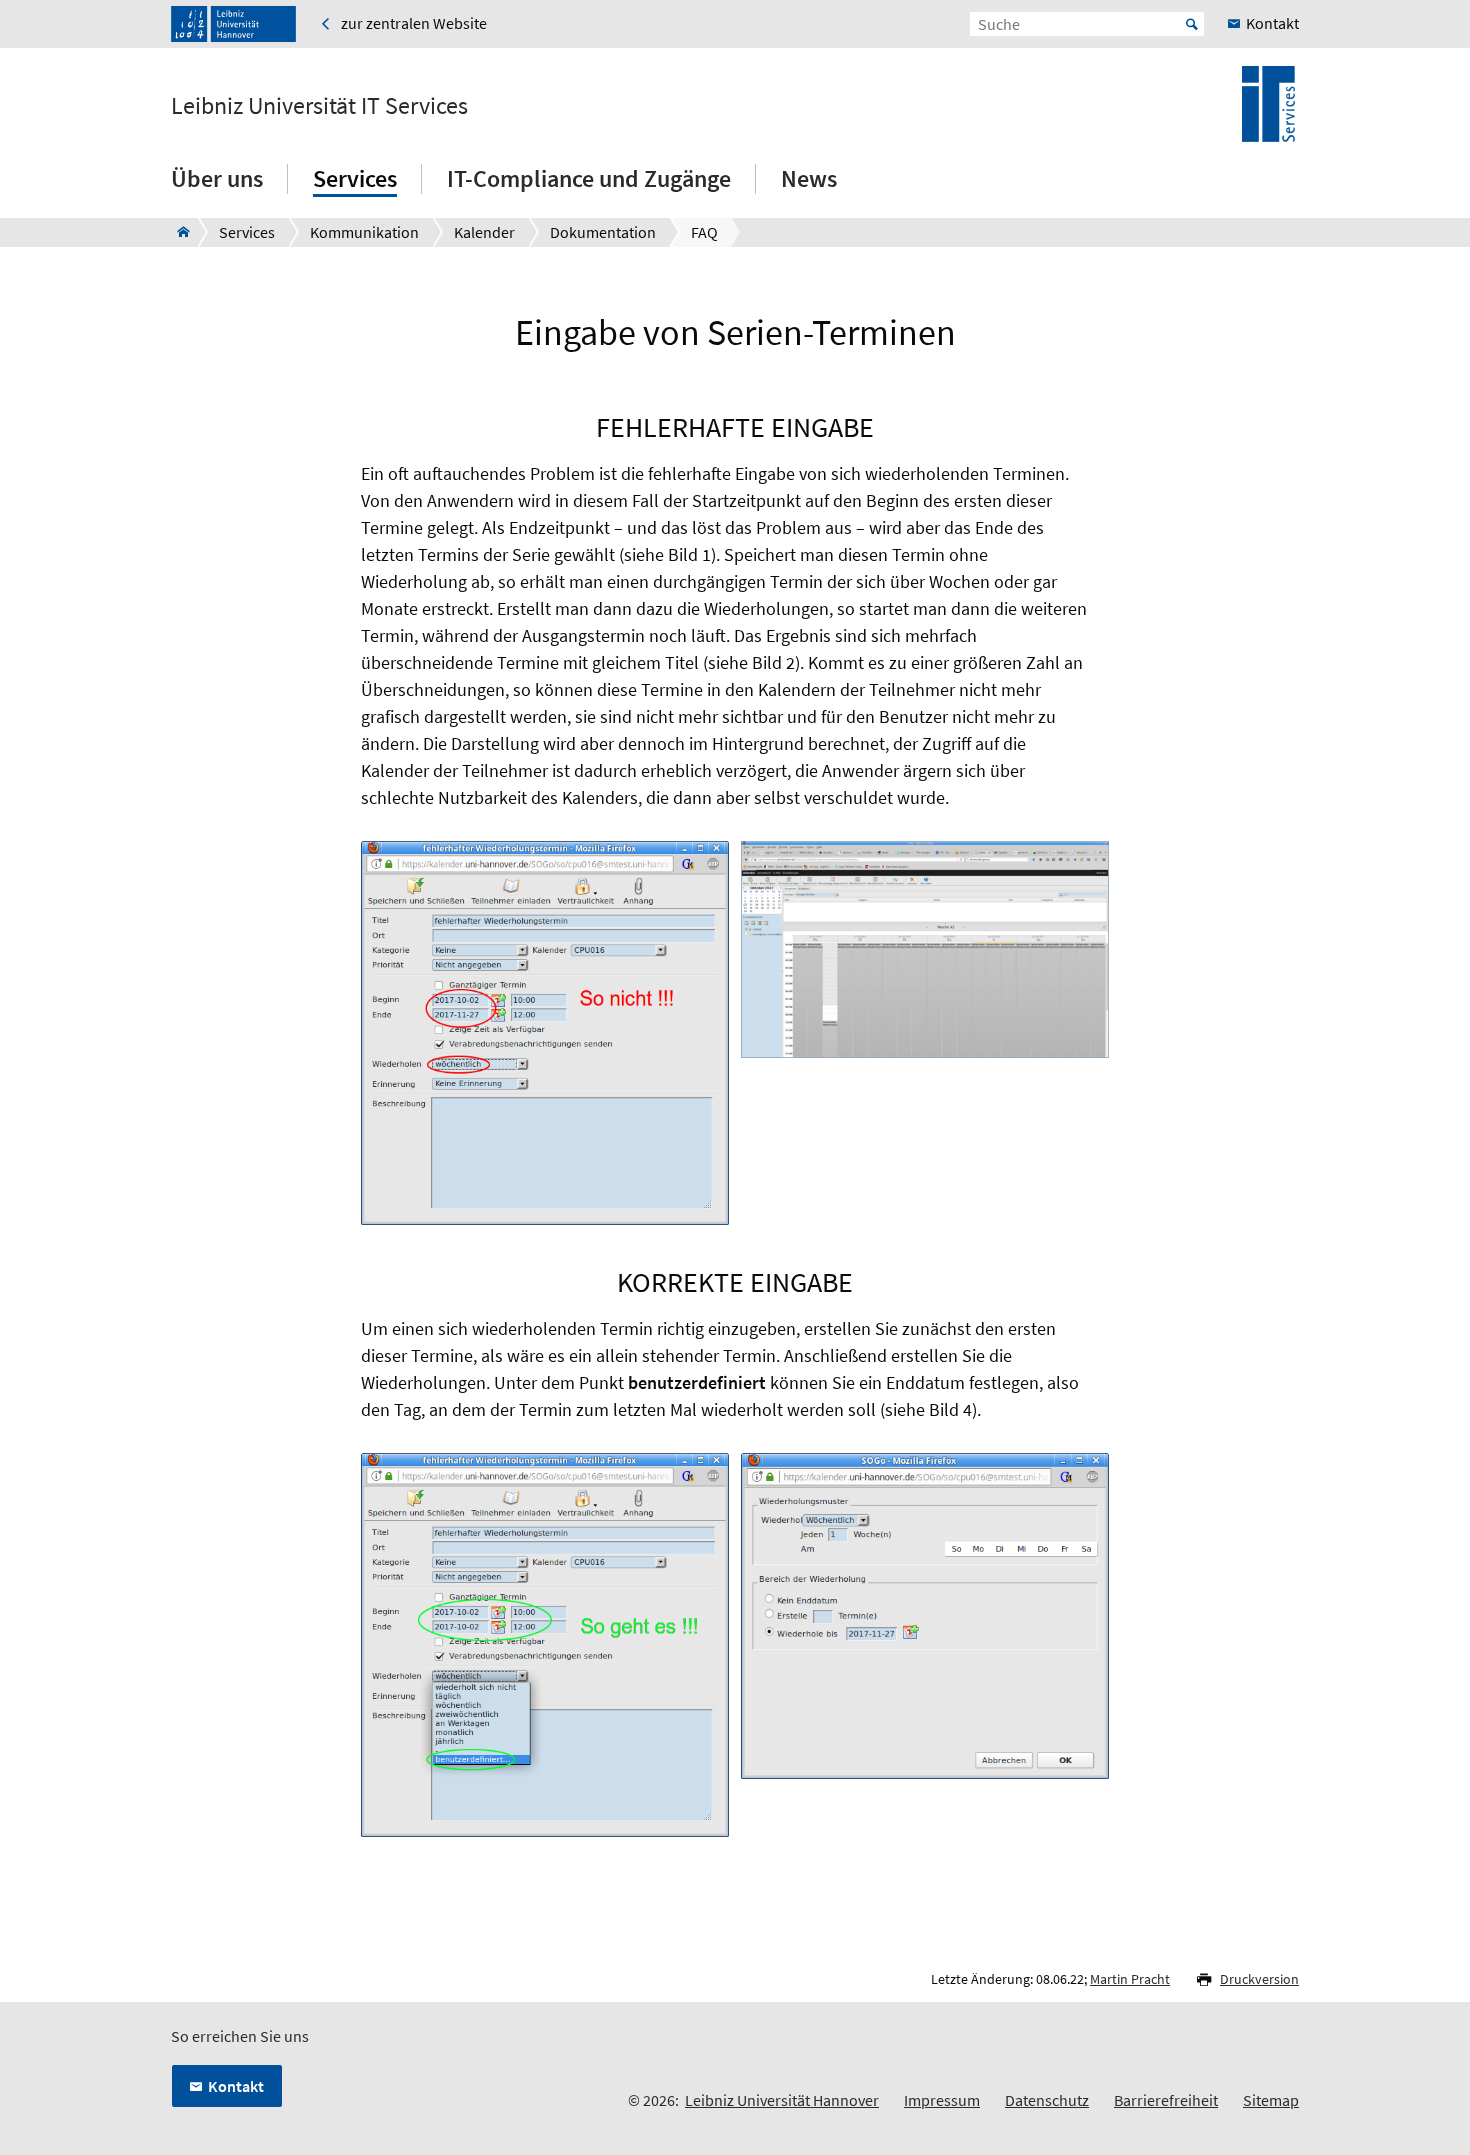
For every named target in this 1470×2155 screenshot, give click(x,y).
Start (1192, 24)
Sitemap (1271, 2100)
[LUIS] (177, 232)
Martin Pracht (1130, 1979)
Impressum (942, 2100)
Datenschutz (1047, 2100)
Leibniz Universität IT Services (319, 106)
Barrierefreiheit (1166, 2100)
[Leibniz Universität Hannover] (233, 24)
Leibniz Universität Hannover (782, 2100)
